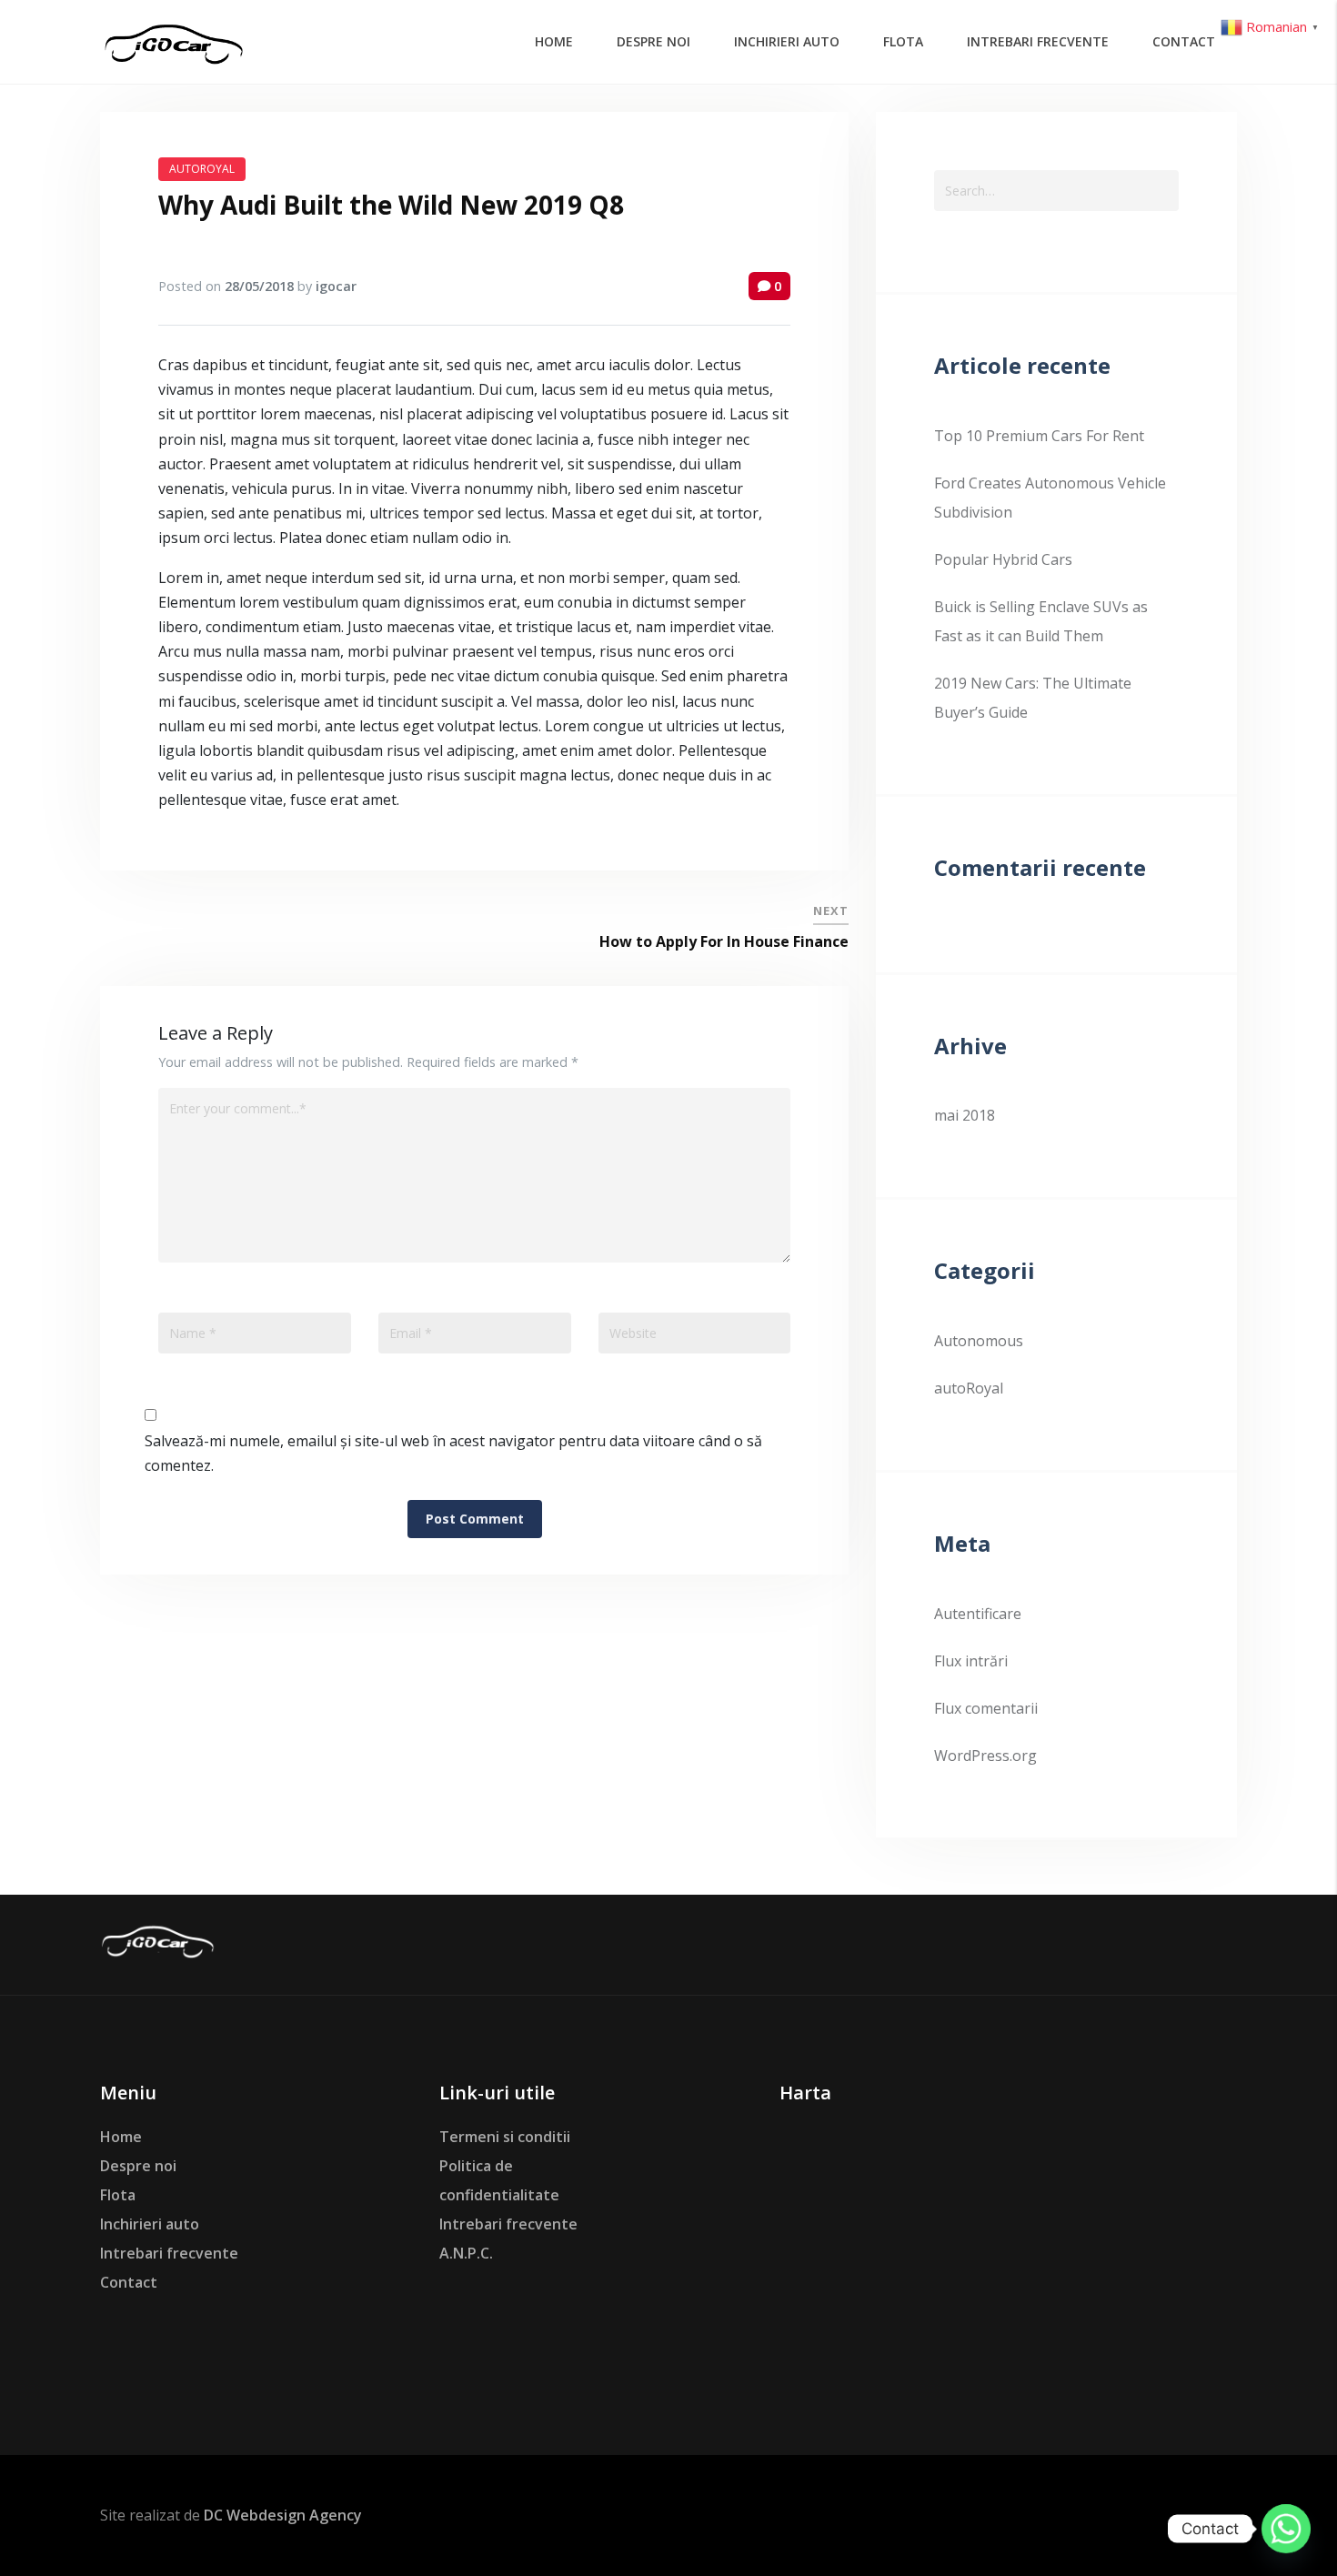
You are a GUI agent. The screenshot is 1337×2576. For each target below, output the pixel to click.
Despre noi (138, 2166)
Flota (118, 2195)
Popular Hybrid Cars (1003, 559)
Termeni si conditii (505, 2137)
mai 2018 (965, 1115)
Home (121, 2137)
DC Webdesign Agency (283, 2515)
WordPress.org (985, 1756)
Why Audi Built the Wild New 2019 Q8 (391, 205)
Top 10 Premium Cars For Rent (1039, 436)
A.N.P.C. (466, 2253)
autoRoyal (202, 169)
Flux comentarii (986, 1708)
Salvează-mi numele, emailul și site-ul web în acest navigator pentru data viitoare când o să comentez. (453, 1453)
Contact (129, 2282)
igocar (336, 286)
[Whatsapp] (1286, 2529)
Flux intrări (971, 1661)
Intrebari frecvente (169, 2253)
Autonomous (979, 1341)
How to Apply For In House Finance (724, 941)
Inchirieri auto (150, 2224)
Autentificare (978, 1614)
